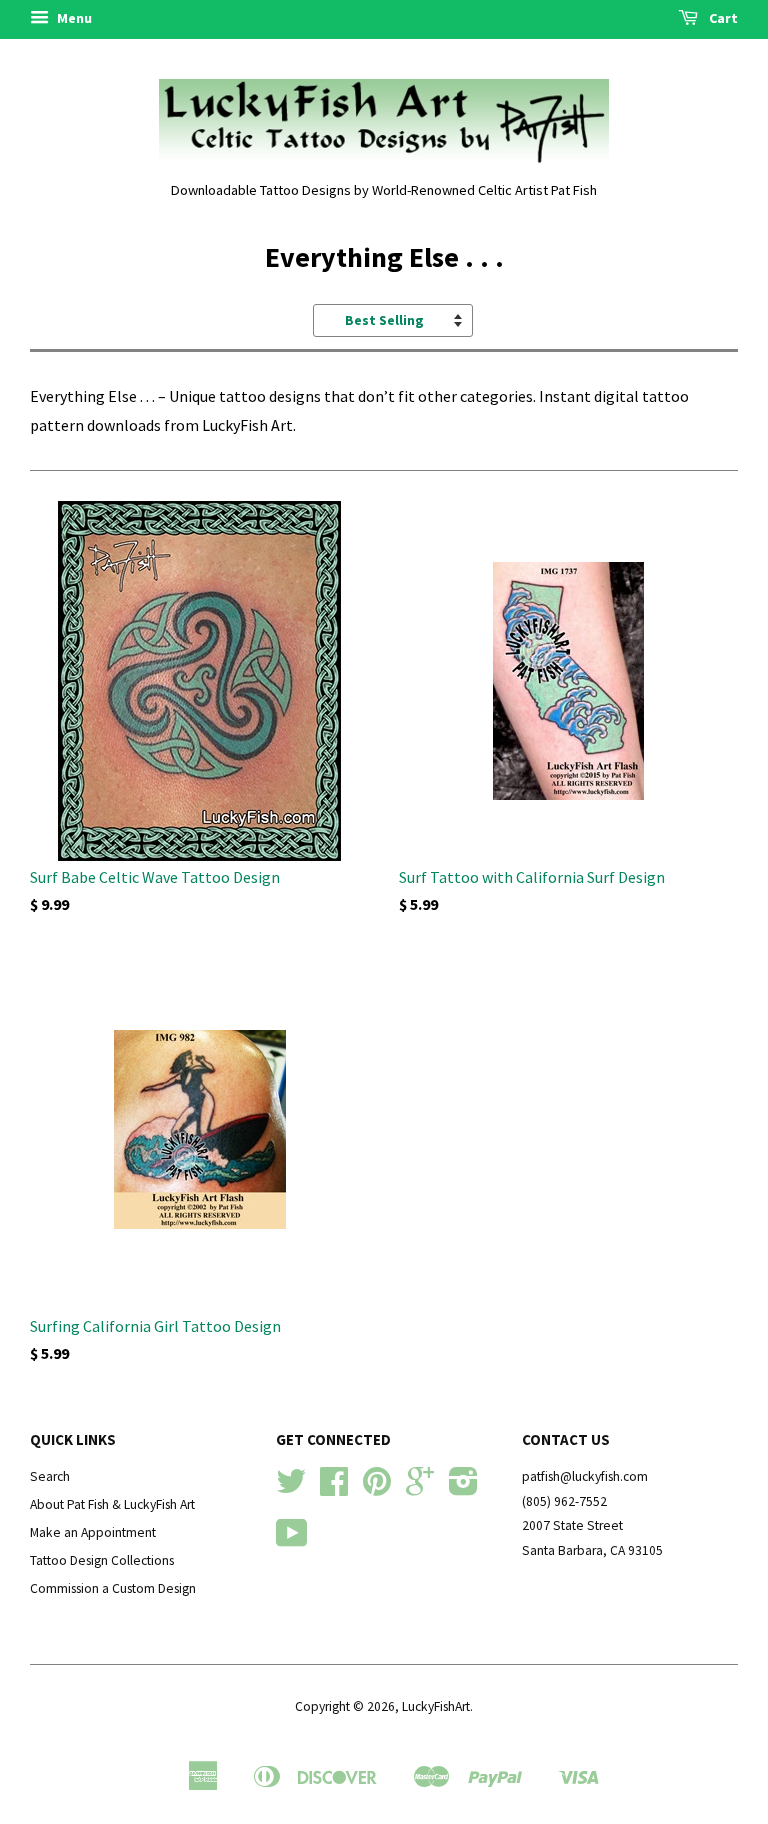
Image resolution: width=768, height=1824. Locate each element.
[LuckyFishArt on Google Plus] (420, 1488)
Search (50, 1476)
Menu (73, 18)
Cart (722, 18)
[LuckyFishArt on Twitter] (291, 1488)
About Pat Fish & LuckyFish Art (112, 1504)
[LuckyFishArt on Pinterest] (377, 1488)
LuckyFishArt (436, 1706)
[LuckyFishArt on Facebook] (334, 1488)
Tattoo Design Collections (102, 1560)
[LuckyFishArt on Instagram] (463, 1488)
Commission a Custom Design (113, 1588)
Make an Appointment (93, 1532)
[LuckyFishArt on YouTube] (292, 1540)
